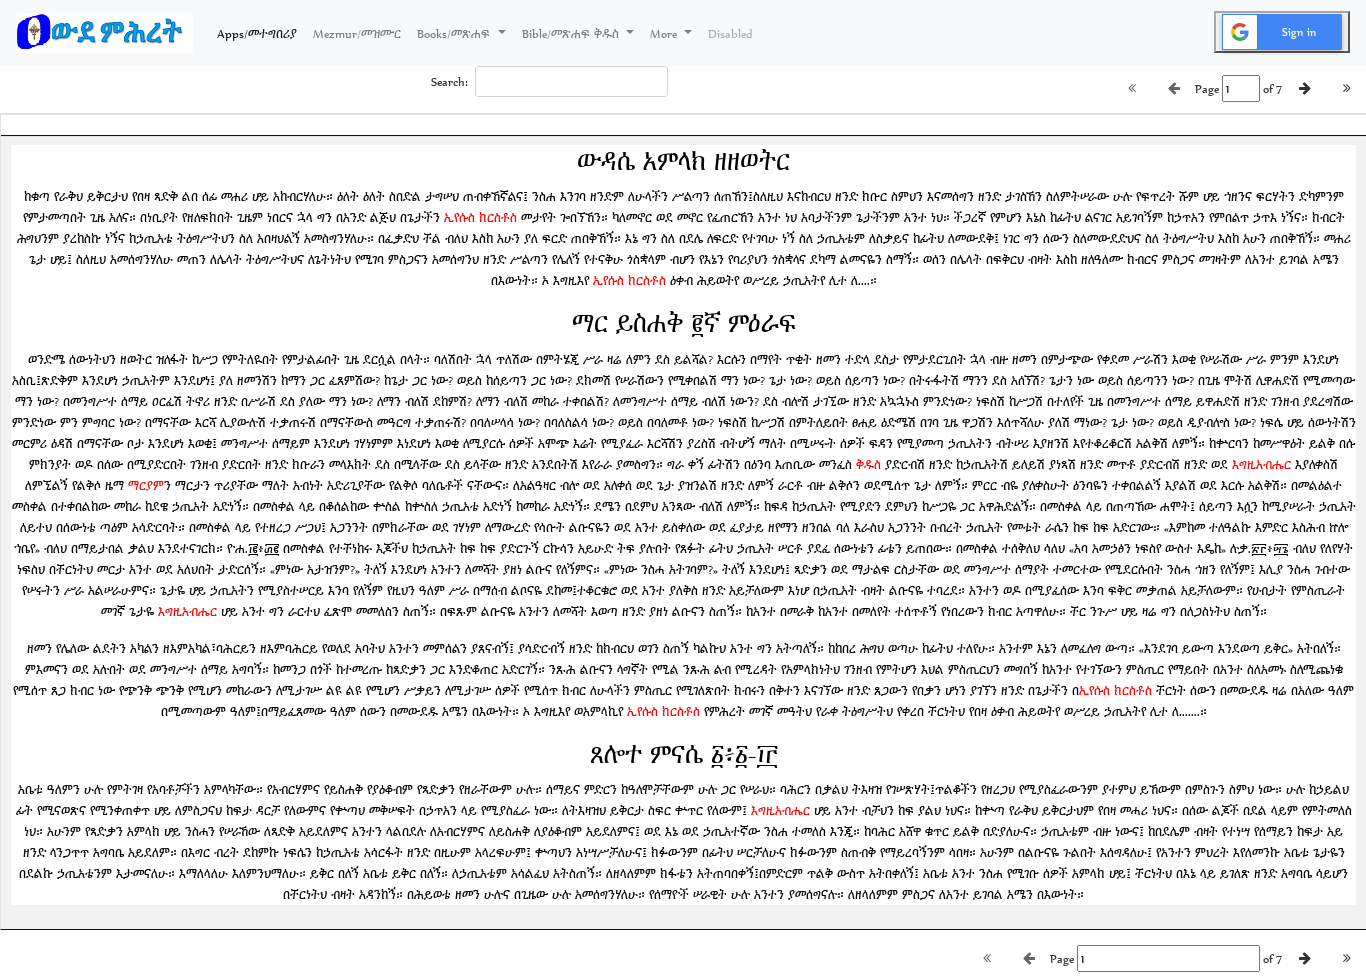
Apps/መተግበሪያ (261, 33)
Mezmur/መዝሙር (357, 33)
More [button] (665, 33)
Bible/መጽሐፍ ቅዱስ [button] (572, 33)
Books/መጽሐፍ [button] (455, 33)
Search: (449, 81)
